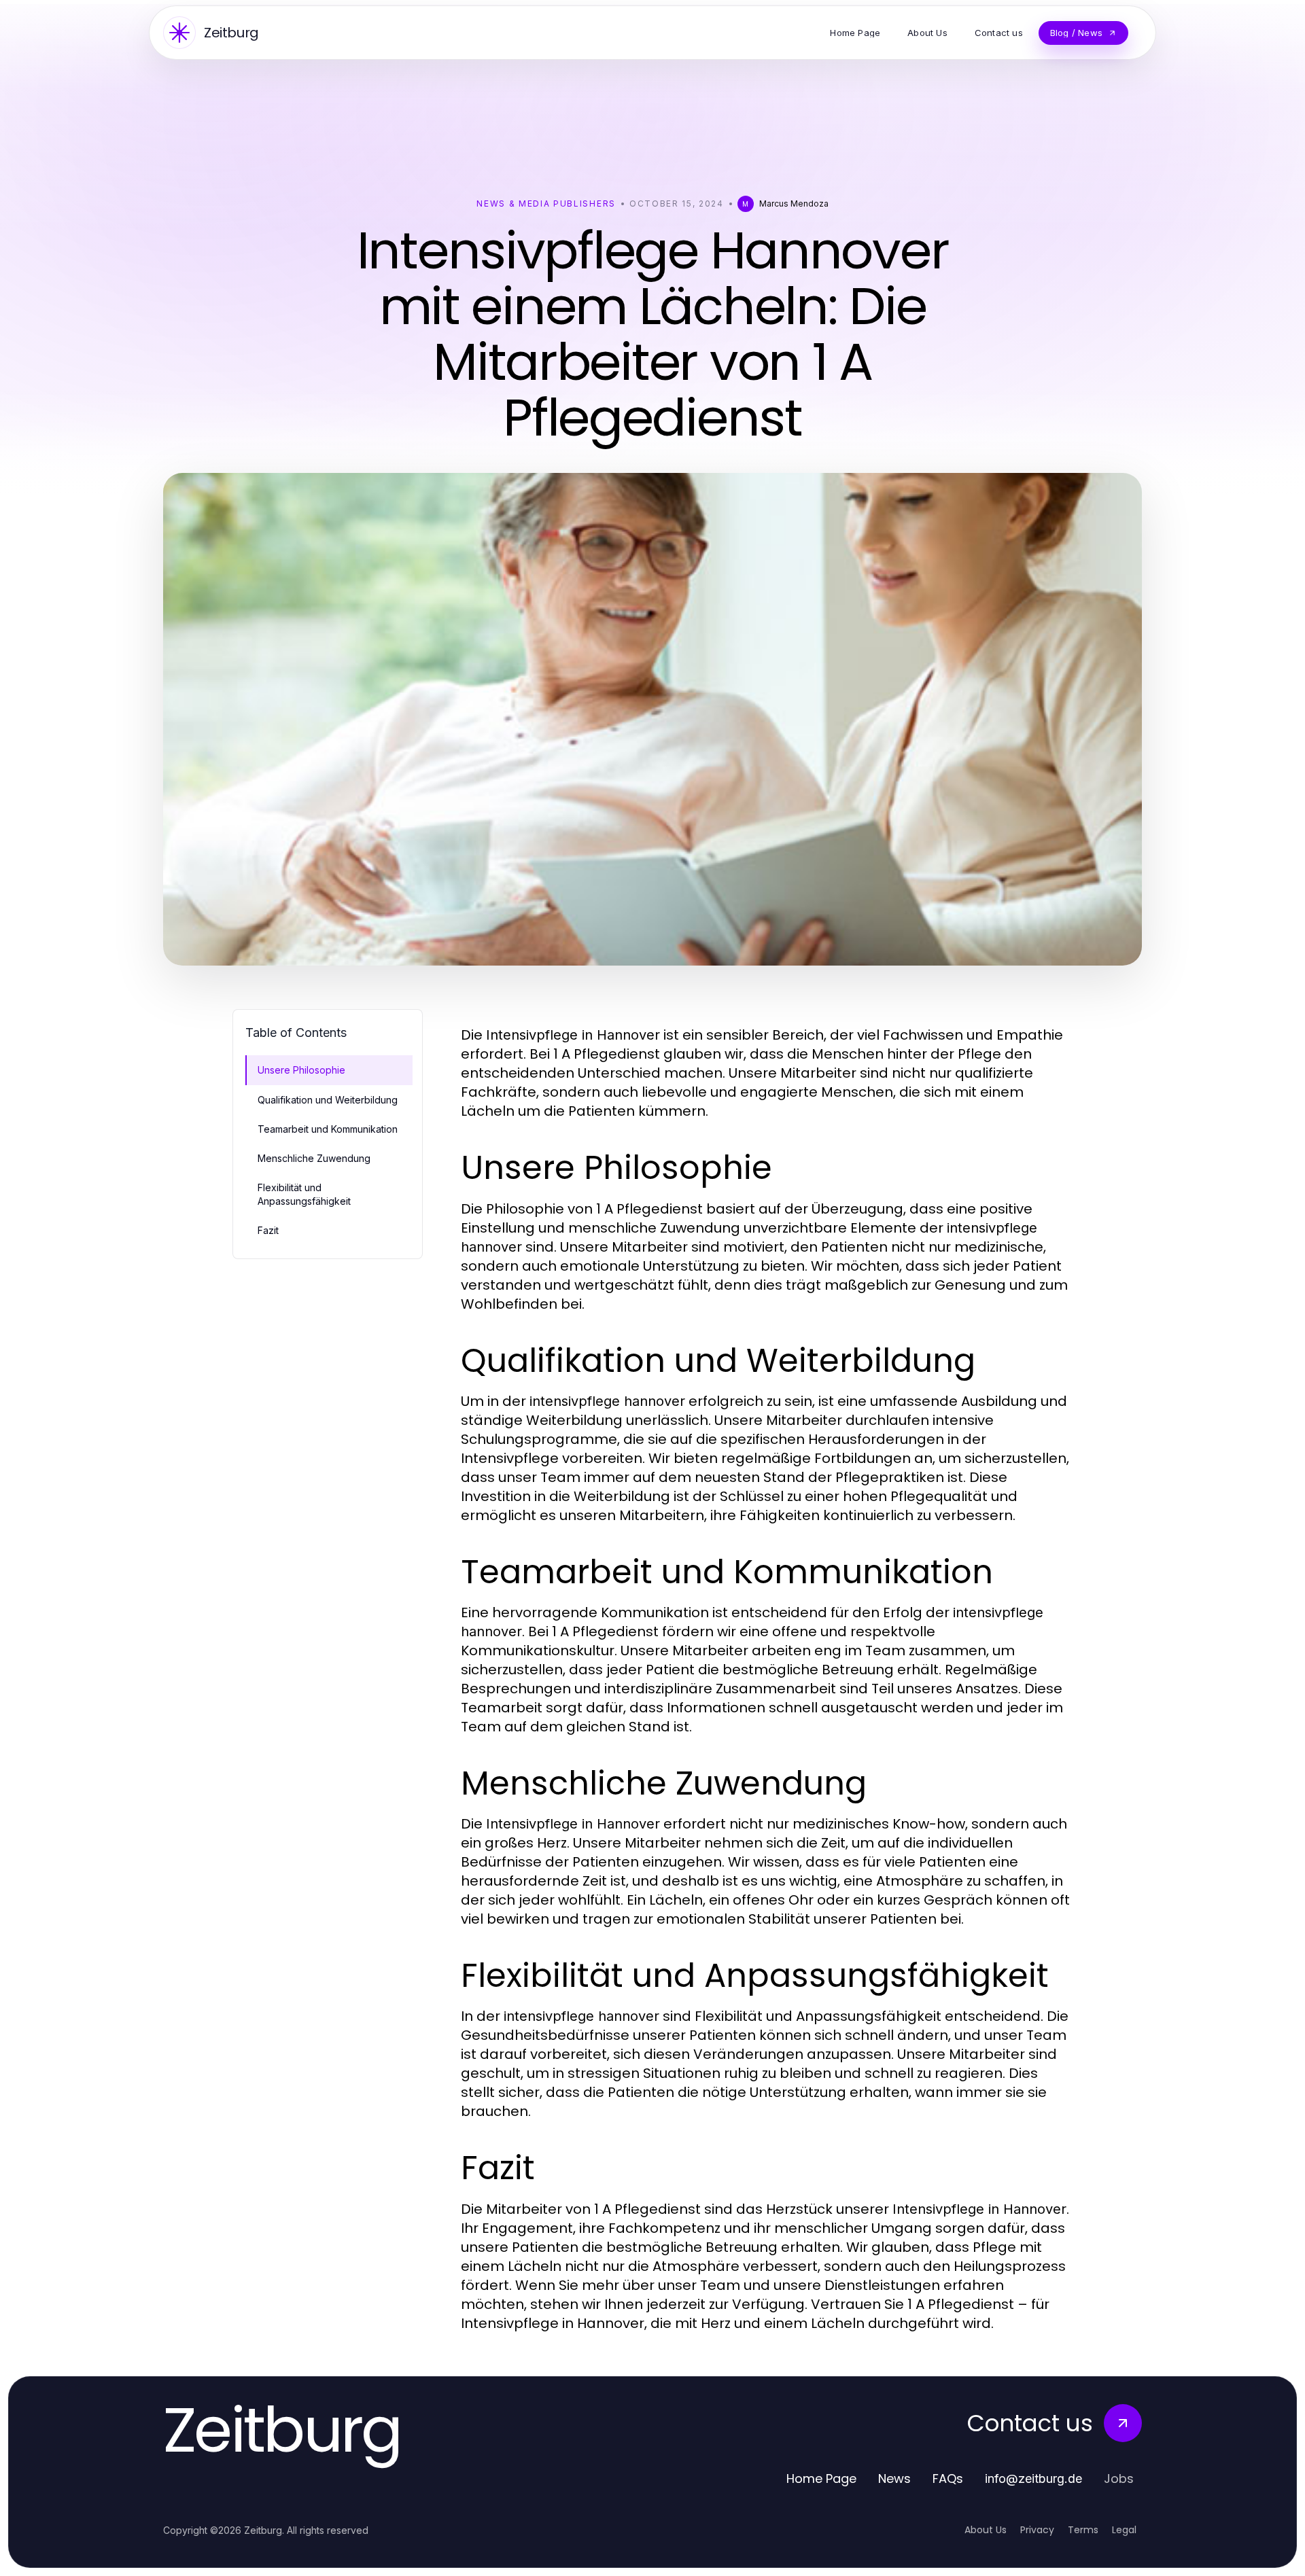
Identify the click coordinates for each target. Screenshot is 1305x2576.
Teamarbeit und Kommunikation (328, 1129)
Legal (1124, 2530)
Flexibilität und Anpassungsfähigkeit (304, 1194)
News (894, 2478)
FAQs (948, 2478)
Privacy (1037, 2530)
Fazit (268, 1230)
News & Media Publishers (546, 204)
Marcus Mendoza (794, 204)
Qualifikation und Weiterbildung (328, 1100)
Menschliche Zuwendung (314, 1158)
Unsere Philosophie (301, 1070)
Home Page (821, 2478)
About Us (986, 2530)
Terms (1083, 2530)
